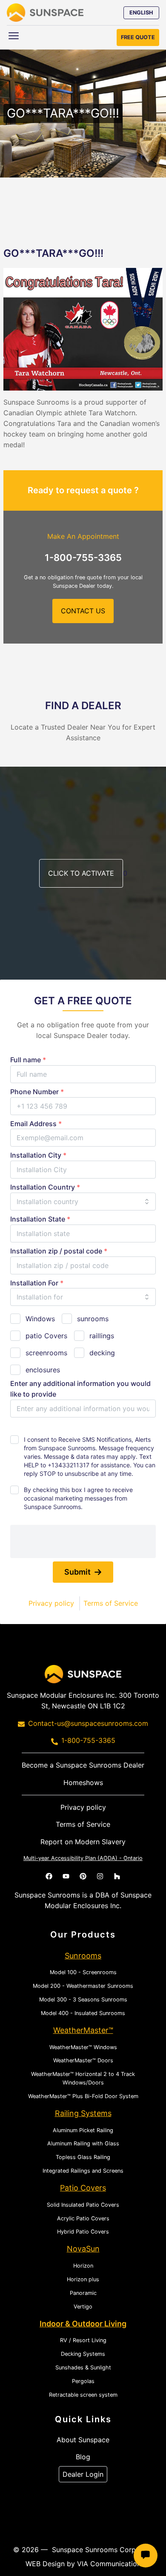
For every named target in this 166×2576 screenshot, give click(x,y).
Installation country (45, 1187)
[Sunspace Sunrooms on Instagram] (100, 1876)
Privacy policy (51, 1603)
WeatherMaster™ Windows (83, 2047)
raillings (102, 1336)
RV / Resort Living (83, 2340)
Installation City (38, 1155)
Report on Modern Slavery (83, 1842)
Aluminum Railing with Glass (83, 2143)
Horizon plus (83, 2279)
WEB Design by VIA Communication (83, 2564)
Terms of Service (111, 1603)
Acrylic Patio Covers (83, 2218)
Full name (28, 1060)
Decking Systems (83, 2354)
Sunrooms (83, 1956)
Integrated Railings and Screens (83, 2171)
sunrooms (93, 1319)
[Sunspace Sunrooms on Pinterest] (83, 1876)
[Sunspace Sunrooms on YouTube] (66, 1876)
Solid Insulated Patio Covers (83, 2205)
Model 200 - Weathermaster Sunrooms (83, 1986)
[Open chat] (146, 2556)
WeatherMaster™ (83, 2030)
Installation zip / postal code (59, 1251)
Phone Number (37, 1092)
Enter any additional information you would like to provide (80, 1389)
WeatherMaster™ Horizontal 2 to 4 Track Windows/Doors (83, 2078)
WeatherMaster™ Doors (83, 2060)
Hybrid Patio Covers (83, 2232)
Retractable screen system (83, 2395)
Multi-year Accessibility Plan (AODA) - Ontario (83, 1858)
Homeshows (83, 1782)
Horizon (83, 2266)
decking (102, 1353)
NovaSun (83, 2249)
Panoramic (83, 2293)
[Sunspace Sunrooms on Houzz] (117, 1876)
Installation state (40, 1219)
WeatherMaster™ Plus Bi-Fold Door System (83, 2096)
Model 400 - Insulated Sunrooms (83, 2013)
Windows (40, 1319)
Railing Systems (83, 2113)
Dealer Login (83, 2474)
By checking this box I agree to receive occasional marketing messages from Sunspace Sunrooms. (78, 1498)
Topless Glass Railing (83, 2157)
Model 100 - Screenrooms (83, 1972)
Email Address (36, 1124)
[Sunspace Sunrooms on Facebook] (49, 1876)
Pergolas (83, 2381)
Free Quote (138, 37)
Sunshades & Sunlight (83, 2368)
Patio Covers (83, 2188)
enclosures (43, 1370)
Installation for (37, 1283)
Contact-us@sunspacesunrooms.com (88, 1723)
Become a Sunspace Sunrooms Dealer (83, 1765)
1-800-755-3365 (83, 558)
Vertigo (83, 2307)
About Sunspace (83, 2440)
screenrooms (46, 1353)
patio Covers (46, 1336)
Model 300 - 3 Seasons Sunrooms (83, 2000)
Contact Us (83, 611)
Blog (83, 2457)
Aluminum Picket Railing (83, 2130)
